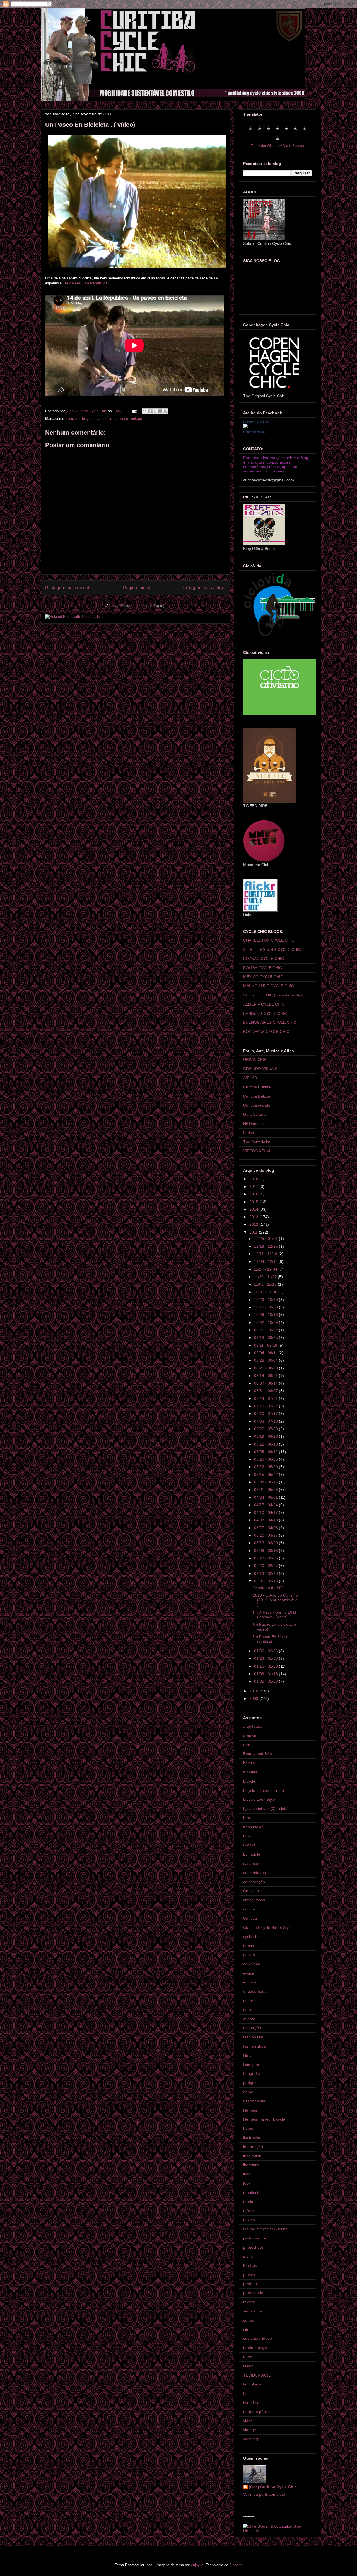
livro (247, 2174)
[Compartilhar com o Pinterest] (166, 411)
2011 (254, 1232)
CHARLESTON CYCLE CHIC (269, 940)
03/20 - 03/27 (266, 1535)
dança (249, 1946)
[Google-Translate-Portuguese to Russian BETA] (304, 131)
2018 (254, 1179)
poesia (249, 2275)
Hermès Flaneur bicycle (264, 2119)
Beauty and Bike (258, 1754)
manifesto (252, 2192)
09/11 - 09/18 (266, 1345)
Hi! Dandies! (254, 1124)
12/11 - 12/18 (266, 1254)
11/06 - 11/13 (266, 1284)
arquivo (250, 1736)
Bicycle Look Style (259, 1799)
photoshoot (253, 2247)
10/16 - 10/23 (266, 1307)
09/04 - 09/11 (266, 1353)
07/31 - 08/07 (266, 1391)
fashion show (255, 2046)
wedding (251, 2439)
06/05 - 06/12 (266, 1452)
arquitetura (253, 1726)
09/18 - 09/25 (266, 1337)
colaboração (254, 1882)
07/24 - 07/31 (266, 1398)
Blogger (235, 2565)
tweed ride (252, 2402)
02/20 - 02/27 (266, 1566)
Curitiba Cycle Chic (256, 422)
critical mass (254, 1900)
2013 (254, 1217)
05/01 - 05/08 (266, 1490)
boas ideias (253, 1827)
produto (250, 2284)
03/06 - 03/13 (266, 1551)
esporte (250, 2000)
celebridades (255, 1873)
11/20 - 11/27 (266, 1277)
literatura (251, 2165)
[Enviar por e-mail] (144, 411)
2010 (254, 1691)
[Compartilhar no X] (155, 411)
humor (249, 2128)
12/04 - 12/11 (266, 1261)
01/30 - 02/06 (266, 1651)
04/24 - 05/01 (266, 1497)
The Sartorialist (257, 1142)
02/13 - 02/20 (266, 1573)
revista (249, 2302)
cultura (249, 1909)
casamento (253, 1863)
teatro (248, 2366)
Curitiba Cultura (257, 1087)
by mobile (252, 1854)
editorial (250, 1982)
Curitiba (250, 1918)
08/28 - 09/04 (266, 1360)
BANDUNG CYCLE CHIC (265, 1013)
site (246, 2329)
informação (253, 2147)
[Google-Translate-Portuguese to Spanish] (278, 141)
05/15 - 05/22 (266, 1475)
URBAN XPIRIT (257, 1059)
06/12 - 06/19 (266, 1444)
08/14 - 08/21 (266, 1376)
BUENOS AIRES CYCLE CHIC (270, 1022)
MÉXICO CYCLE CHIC (263, 977)
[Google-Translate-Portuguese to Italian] (278, 131)
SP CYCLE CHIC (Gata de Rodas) (273, 995)
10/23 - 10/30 (266, 1300)
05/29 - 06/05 (266, 1459)
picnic (248, 2256)
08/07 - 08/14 (266, 1383)
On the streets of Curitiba (265, 2229)
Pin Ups (250, 2265)
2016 (254, 1194)
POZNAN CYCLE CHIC (264, 959)
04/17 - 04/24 (266, 1505)
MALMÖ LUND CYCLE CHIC (269, 986)
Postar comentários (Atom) (143, 606)
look (247, 2183)
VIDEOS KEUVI (257, 1151)
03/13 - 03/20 (266, 1543)
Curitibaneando (257, 1105)
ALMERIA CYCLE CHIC (264, 1004)
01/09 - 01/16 (266, 1674)
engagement (254, 1991)
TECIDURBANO (257, 2375)
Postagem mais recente (68, 588)
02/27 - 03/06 (266, 1558)
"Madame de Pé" (268, 1588)
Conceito (251, 1891)
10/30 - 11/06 (266, 1292)
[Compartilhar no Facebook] (160, 411)
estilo (248, 2010)
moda (248, 2202)
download (252, 1964)
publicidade (253, 2293)
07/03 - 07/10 (266, 1421)
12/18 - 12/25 (266, 1246)
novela (249, 2220)
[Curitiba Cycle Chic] (245, 427)
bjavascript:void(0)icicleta (265, 1809)
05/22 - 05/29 (266, 1467)
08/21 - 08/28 (266, 1368)
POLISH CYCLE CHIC (263, 968)
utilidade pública (257, 2412)
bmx (247, 1818)
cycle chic (104, 419)
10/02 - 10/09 (266, 1322)
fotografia (252, 2073)
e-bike (249, 1973)
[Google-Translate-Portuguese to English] (295, 131)
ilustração (252, 2138)
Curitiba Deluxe (257, 1096)
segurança (253, 2311)
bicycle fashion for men (264, 1790)
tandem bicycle (256, 2348)
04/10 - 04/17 (266, 1512)
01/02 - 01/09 (266, 1681)
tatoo (248, 2357)
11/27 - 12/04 (266, 1269)
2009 (254, 1698)
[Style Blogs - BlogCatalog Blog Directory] (278, 2531)
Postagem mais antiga (203, 588)
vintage (136, 419)
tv (116, 419)
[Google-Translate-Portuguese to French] (260, 131)
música (249, 2211)
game (248, 2092)
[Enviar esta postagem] (134, 411)
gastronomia (254, 2101)
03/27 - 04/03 (266, 1528)
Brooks (249, 1845)
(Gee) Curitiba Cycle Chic (273, 2487)
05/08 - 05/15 (266, 1482)
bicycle (88, 419)
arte (247, 1745)
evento (249, 2019)
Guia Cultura (254, 1114)
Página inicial (137, 588)
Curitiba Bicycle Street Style (267, 1927)
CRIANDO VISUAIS (260, 1069)
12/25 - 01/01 (266, 1239)
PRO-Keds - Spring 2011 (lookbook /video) (275, 1614)
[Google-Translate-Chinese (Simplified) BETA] (251, 131)
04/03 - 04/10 (266, 1520)
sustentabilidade (258, 2338)
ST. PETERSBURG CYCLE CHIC (272, 949)
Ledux (249, 1133)
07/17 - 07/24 (266, 1406)
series (249, 2320)
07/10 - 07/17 (266, 1413)
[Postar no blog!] (150, 411)
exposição (252, 2028)
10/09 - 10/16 (266, 1315)
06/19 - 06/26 (266, 1436)
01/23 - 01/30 (266, 1658)
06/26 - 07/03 (266, 1429)
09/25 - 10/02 (266, 1330)
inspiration (252, 2156)
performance (255, 2238)
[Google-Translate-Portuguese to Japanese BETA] (286, 131)
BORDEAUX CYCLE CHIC (266, 1032)
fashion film (253, 2037)
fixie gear (251, 2065)
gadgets (250, 2083)
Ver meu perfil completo (264, 2494)
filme (247, 2055)
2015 (254, 1202)
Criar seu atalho (254, 432)
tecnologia (252, 2384)
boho (248, 1836)
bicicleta (73, 419)
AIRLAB (250, 1078)
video (124, 419)
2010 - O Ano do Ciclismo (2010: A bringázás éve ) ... (275, 1600)
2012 (254, 1224)
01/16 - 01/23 (266, 1666)
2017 (254, 1186)
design (249, 1955)
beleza (249, 1763)
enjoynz (197, 2565)
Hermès (250, 2110)
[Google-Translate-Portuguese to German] (269, 131)
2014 (254, 1209)
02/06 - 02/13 (266, 1581)
